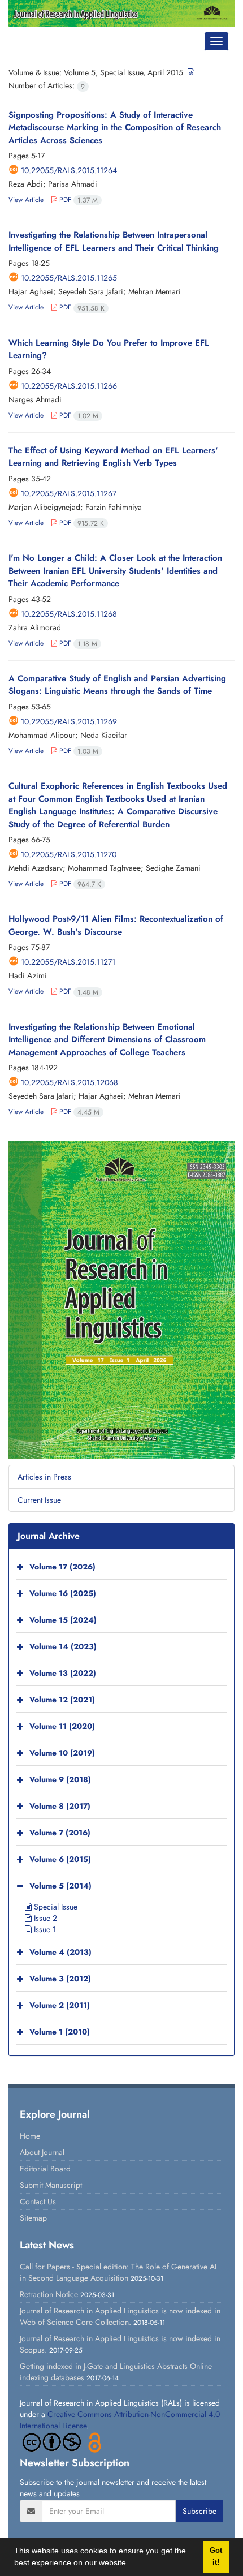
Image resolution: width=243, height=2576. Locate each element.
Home (30, 2136)
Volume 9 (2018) (60, 1780)
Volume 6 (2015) (60, 1860)
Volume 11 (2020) (62, 1727)
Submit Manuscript (51, 2185)
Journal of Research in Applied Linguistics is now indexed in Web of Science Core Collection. (120, 2316)
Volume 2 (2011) (60, 2006)
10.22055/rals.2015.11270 (69, 854)
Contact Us (38, 2201)
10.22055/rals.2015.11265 (69, 278)
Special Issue (55, 1907)
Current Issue (39, 1500)
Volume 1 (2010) (60, 2032)
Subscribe (199, 2511)
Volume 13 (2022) (63, 1674)
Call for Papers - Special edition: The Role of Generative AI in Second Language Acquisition (118, 2272)
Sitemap (33, 2218)
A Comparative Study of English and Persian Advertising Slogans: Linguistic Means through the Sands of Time (117, 685)
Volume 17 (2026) (62, 1567)
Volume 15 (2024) (63, 1620)
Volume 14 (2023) (63, 1647)
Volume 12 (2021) (62, 1700)
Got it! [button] (216, 2556)
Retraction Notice (49, 2294)
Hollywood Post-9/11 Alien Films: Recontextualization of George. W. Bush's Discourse (116, 925)
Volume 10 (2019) (62, 1753)
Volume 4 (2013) (60, 1953)
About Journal (42, 2152)
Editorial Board (45, 2169)
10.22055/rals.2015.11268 (69, 614)
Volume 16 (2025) (63, 1594)
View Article (26, 200)
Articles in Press (44, 1477)
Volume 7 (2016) (60, 1833)
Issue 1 (44, 1929)
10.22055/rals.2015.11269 (69, 721)
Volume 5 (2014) (60, 1886)
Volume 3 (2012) (60, 1979)
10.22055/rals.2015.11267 (69, 493)
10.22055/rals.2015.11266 (69, 386)
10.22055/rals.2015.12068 (70, 1082)
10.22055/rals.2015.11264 (69, 170)
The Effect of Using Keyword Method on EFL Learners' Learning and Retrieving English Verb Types (113, 457)
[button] (132, 2564)
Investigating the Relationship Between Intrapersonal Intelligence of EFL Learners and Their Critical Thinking (114, 241)
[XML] (190, 72)
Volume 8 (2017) (60, 1807)
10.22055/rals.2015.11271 (68, 962)
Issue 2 (44, 1918)
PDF (77, 200)
